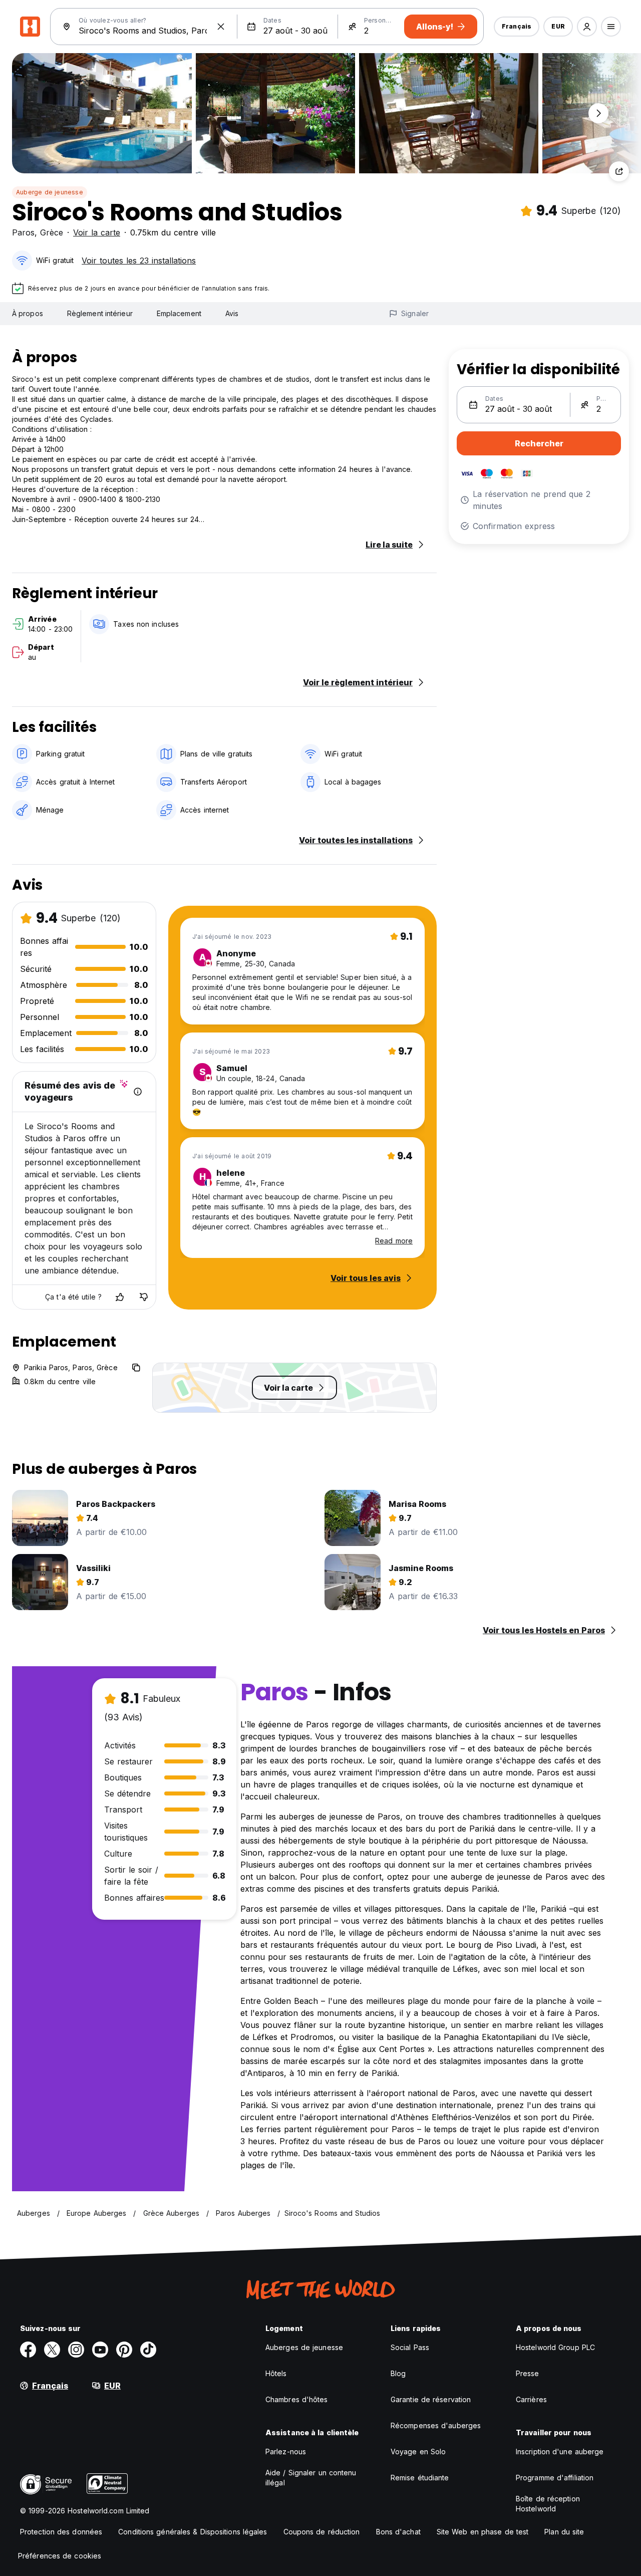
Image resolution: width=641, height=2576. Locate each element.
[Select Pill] (587, 27)
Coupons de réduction (322, 2532)
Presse (528, 2373)
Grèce (52, 232)
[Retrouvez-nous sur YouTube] (100, 2350)
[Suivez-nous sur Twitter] (52, 2350)
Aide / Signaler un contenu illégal (311, 2478)
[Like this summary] (120, 1297)
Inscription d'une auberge (560, 2452)
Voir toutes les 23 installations (139, 261)
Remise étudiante (420, 2478)
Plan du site (564, 2532)
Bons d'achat (398, 2532)
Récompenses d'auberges (436, 2425)
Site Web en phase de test (483, 2532)
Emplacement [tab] (179, 313)
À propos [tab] (28, 313)
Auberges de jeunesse (304, 2347)
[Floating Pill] (598, 113)
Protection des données (61, 2532)
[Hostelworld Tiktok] (148, 2350)
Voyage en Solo (418, 2452)
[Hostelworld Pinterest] (124, 2350)
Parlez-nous (286, 2452)
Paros (23, 232)
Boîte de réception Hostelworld (548, 2504)
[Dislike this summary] (144, 1297)
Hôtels (276, 2373)
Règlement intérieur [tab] (100, 313)
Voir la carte (97, 232)
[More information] (138, 1092)
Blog (398, 2373)
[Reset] (221, 27)
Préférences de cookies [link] (60, 2556)
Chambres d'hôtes (297, 2399)
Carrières (531, 2399)
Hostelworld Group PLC (555, 2347)
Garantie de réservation (431, 2399)
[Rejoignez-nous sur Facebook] (28, 2350)
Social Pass (410, 2347)
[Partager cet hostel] (619, 171)
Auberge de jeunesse (50, 192)
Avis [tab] (232, 313)
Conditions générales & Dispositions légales (193, 2532)
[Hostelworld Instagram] (76, 2350)
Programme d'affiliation (555, 2478)
